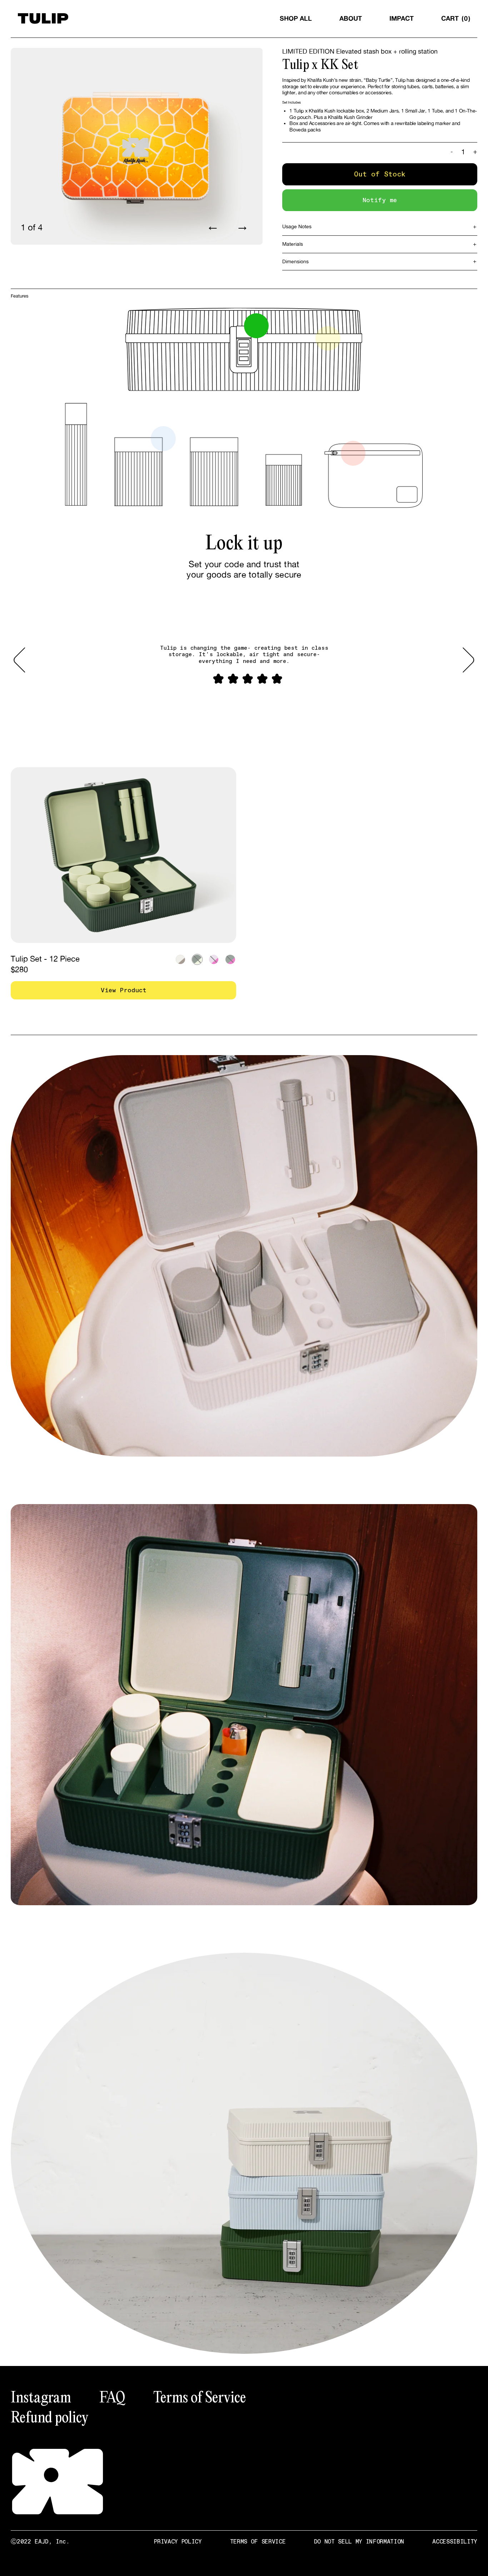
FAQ (112, 2397)
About (351, 18)
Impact (402, 18)
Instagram (41, 2397)
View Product (124, 990)
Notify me (380, 200)
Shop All (296, 18)
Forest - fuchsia (230, 959)
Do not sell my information (359, 2542)
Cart (454, 18)
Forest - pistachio (197, 959)
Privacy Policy (178, 2542)
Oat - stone (180, 959)
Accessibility (455, 2542)
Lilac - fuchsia (214, 959)
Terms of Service (200, 2397)
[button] (25, 660)
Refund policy (49, 2417)
